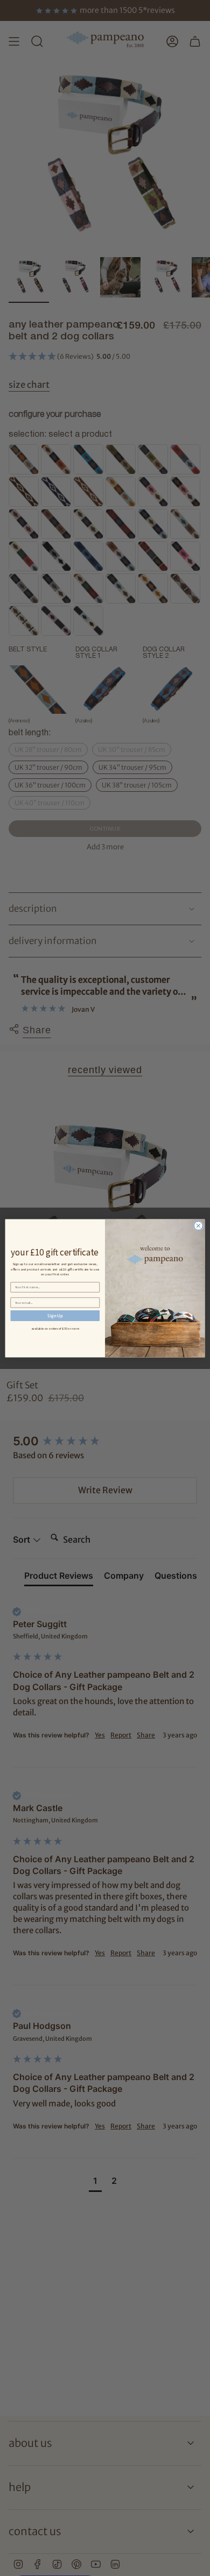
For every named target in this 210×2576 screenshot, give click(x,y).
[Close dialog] (198, 1226)
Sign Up (55, 1315)
